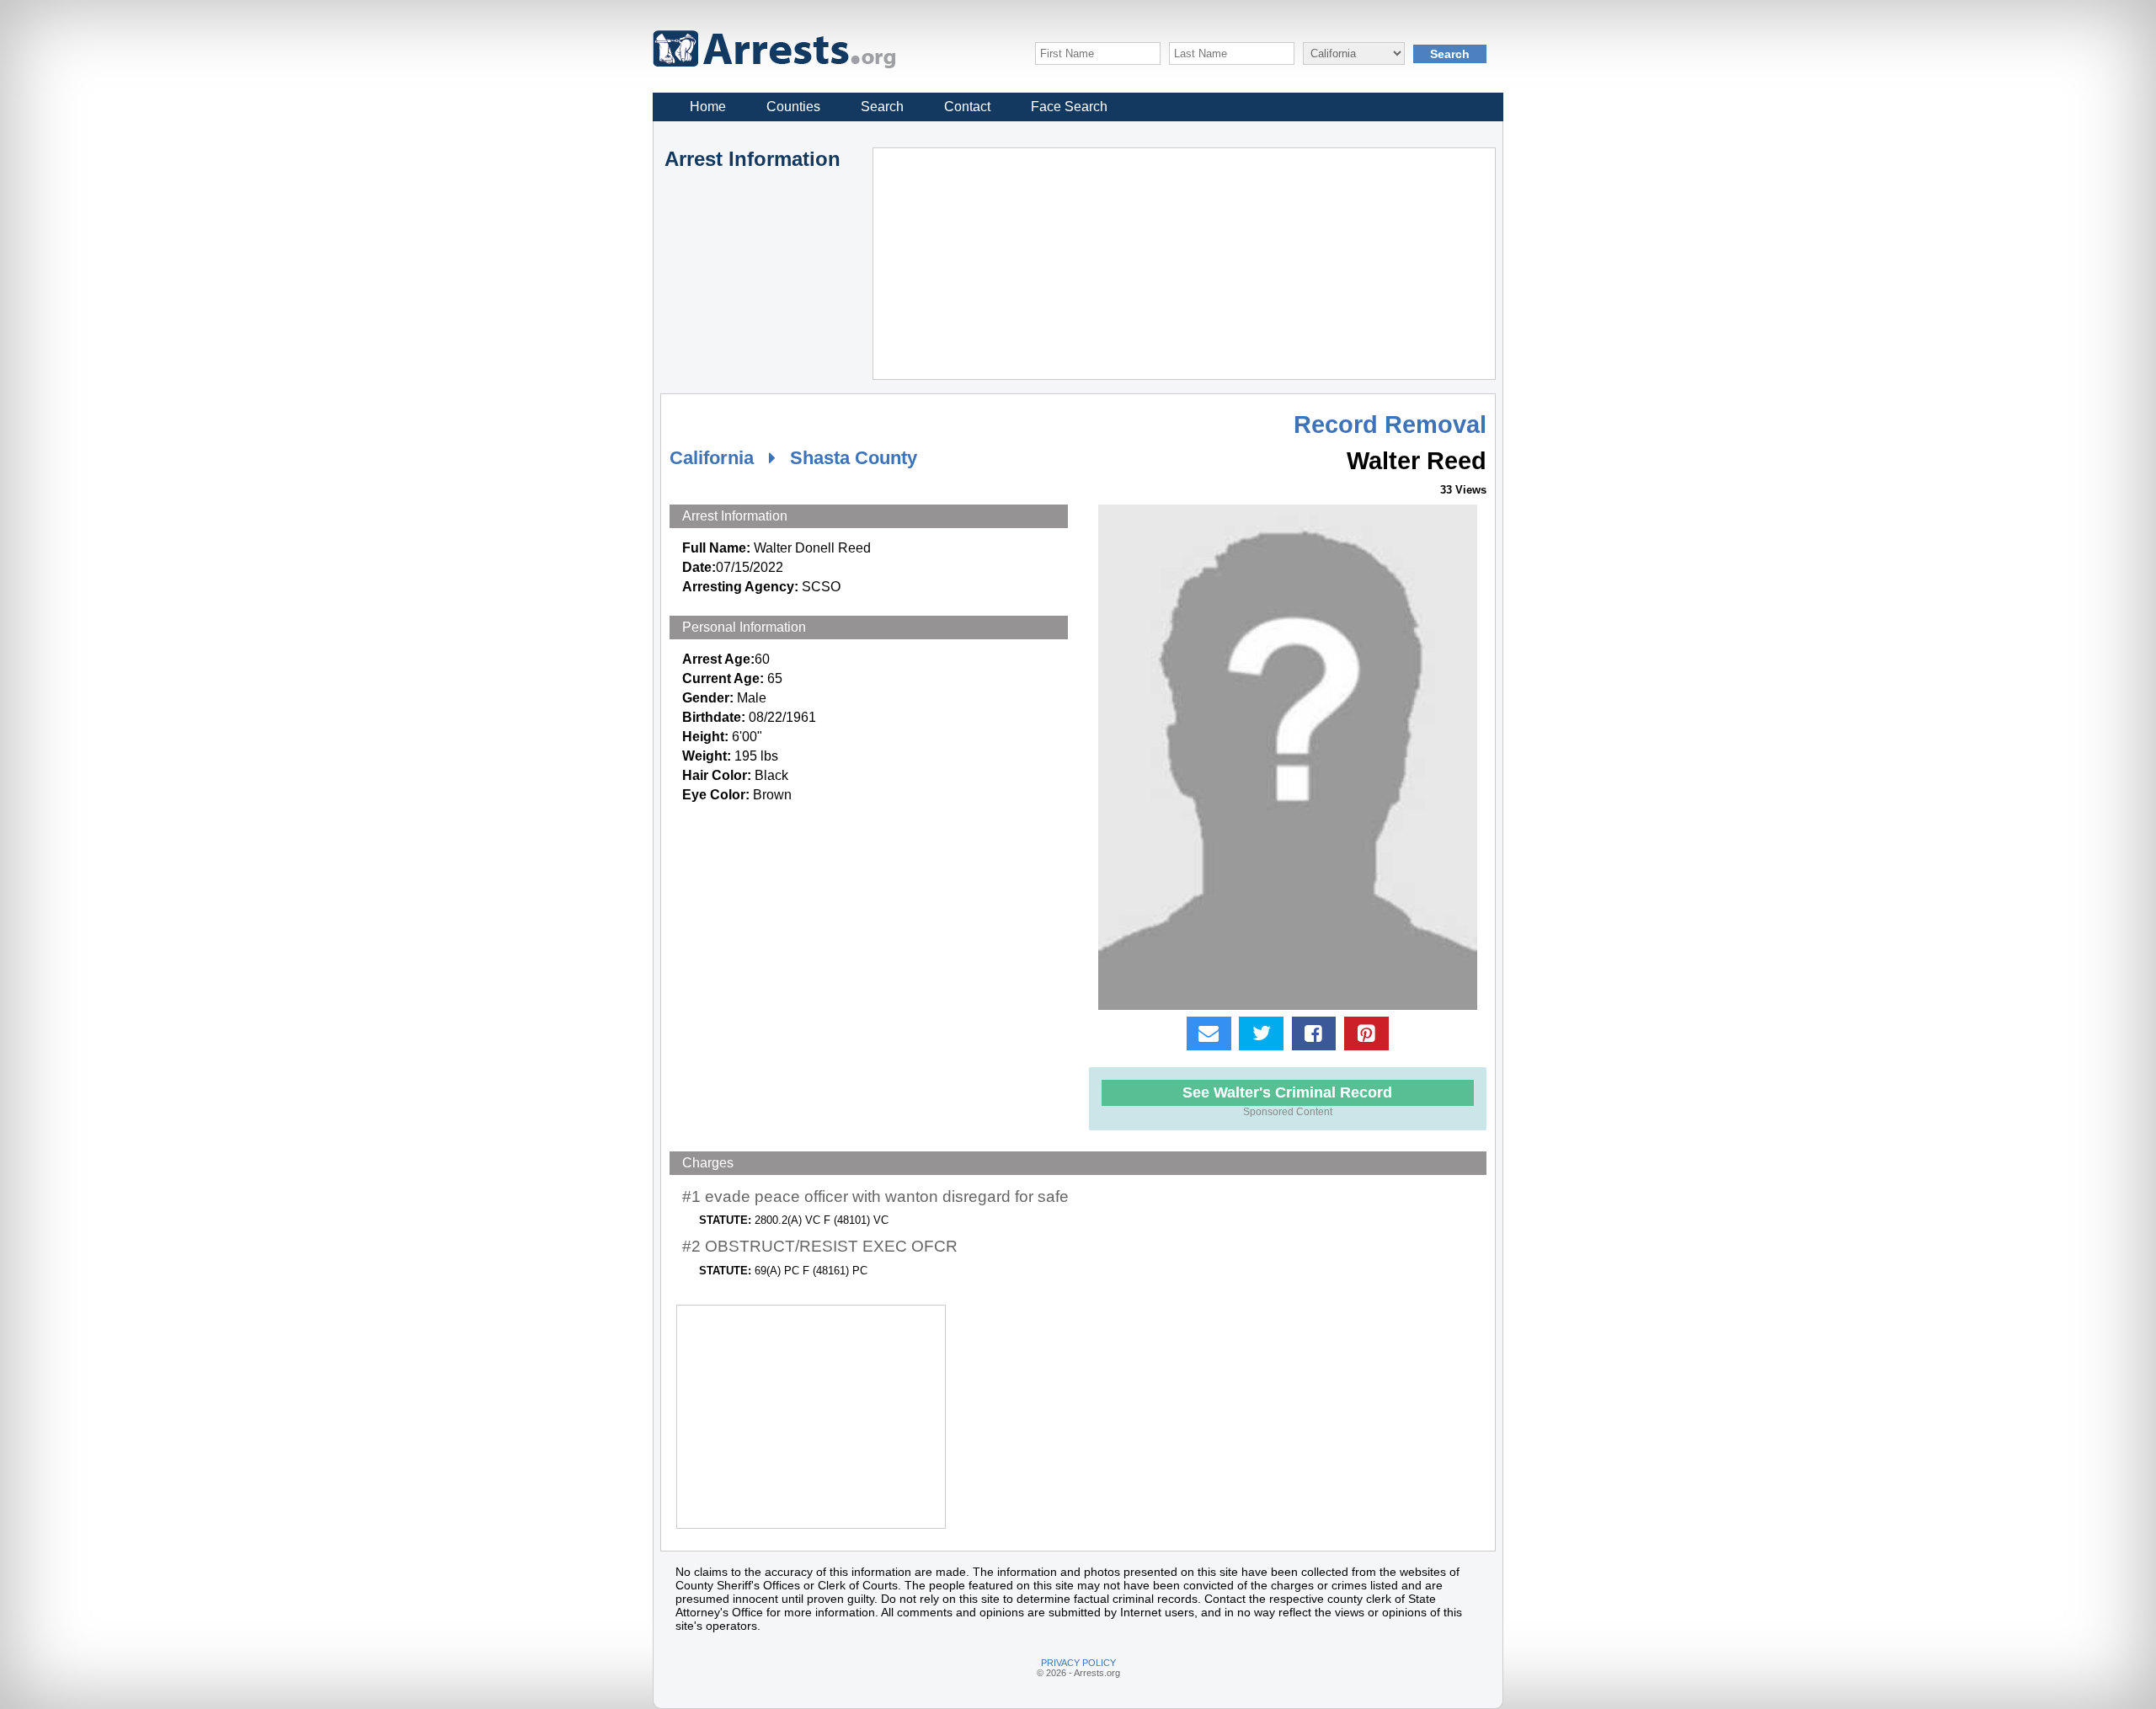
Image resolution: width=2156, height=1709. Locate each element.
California (712, 458)
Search (882, 107)
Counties (793, 107)
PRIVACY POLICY (1078, 1663)
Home (708, 107)
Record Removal (1390, 425)
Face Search (1069, 107)
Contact (967, 107)
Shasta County (854, 458)
